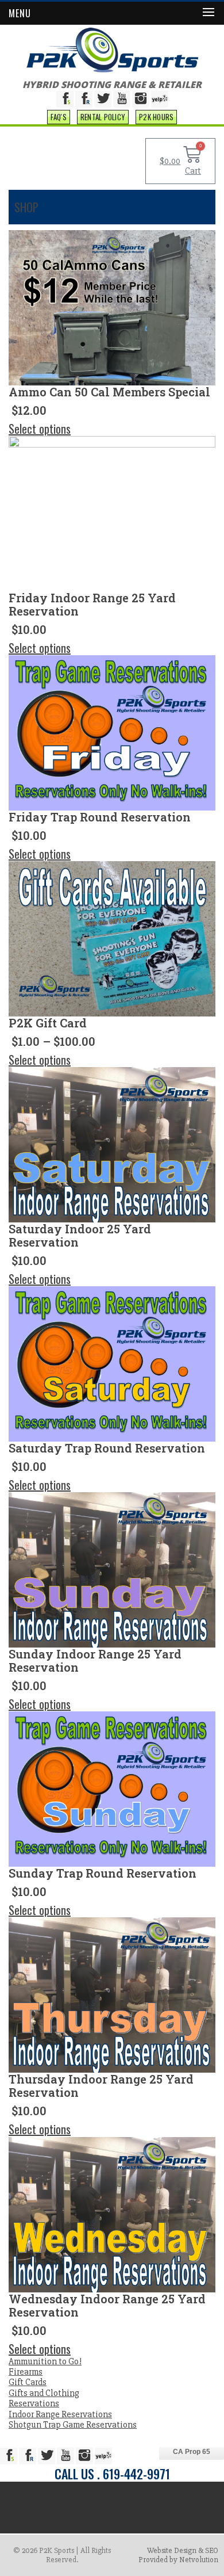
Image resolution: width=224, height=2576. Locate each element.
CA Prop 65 (192, 2452)
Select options (40, 429)
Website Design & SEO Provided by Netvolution (178, 2555)
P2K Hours (156, 117)
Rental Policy (103, 117)
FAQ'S (59, 117)
